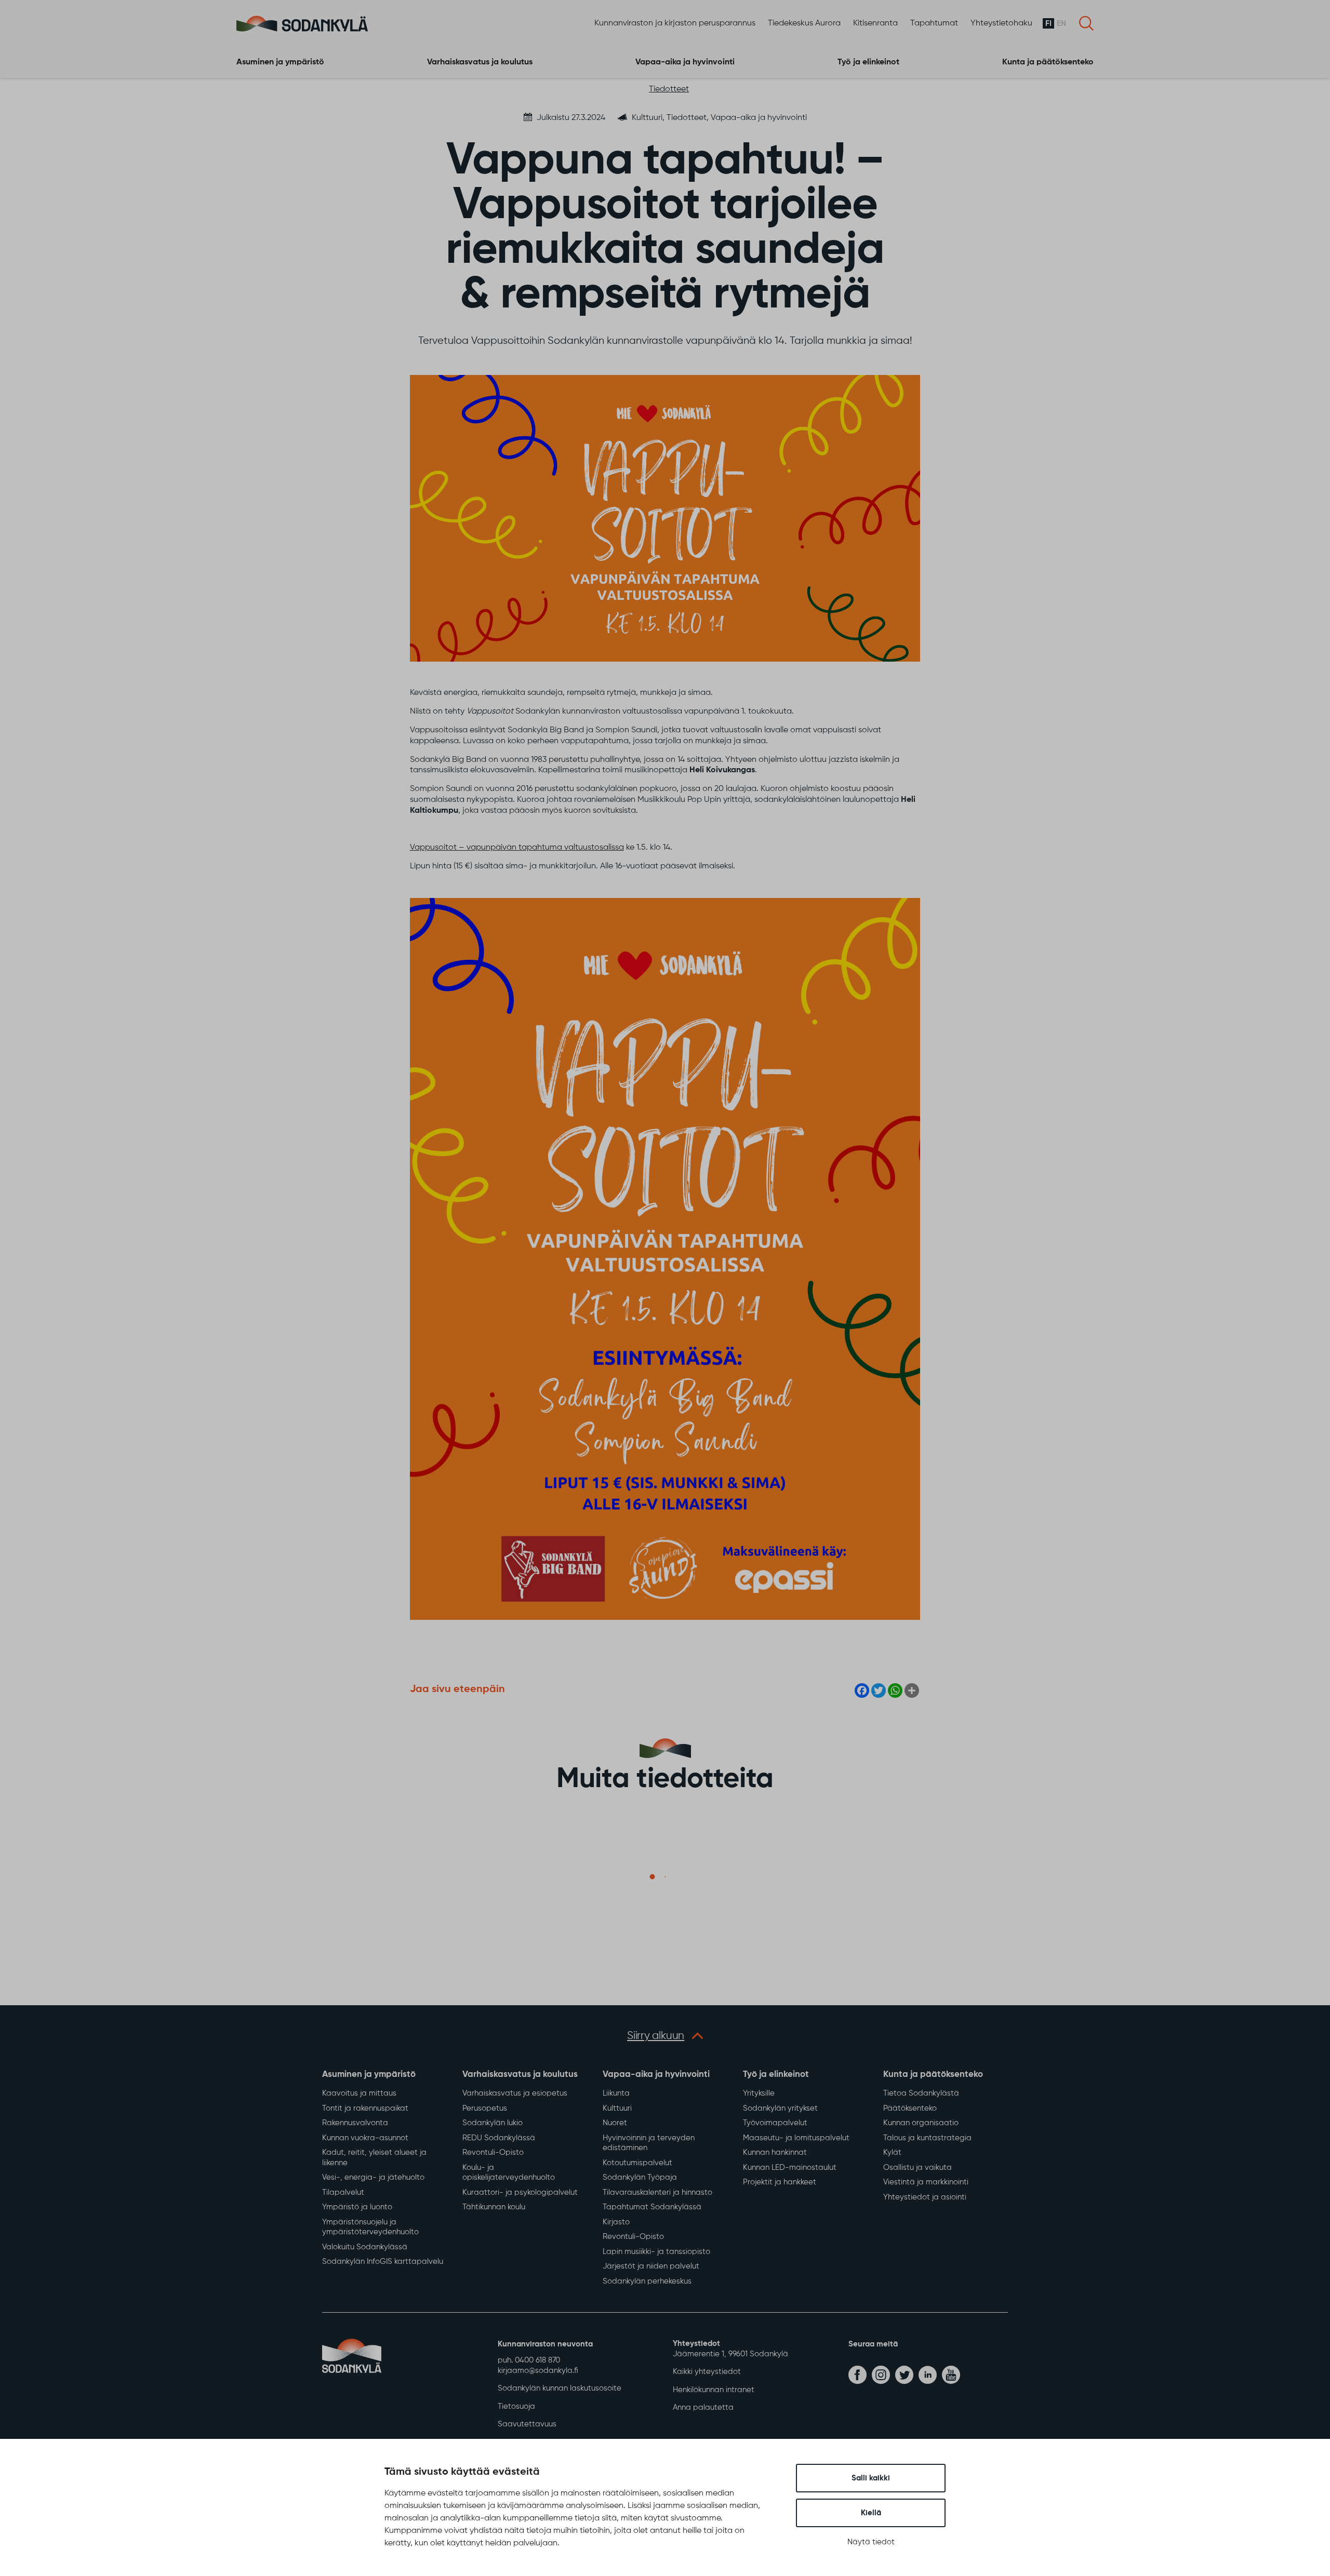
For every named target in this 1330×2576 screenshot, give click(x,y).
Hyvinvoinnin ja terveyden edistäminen (649, 2143)
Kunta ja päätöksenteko (1048, 62)
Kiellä (871, 2513)
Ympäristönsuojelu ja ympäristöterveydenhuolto (370, 2227)
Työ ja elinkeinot (868, 62)
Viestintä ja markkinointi (926, 2182)
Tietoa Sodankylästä (921, 2093)
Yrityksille (759, 2093)
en (1061, 24)
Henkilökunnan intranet (714, 2390)
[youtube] (951, 2375)
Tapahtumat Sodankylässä (652, 2207)
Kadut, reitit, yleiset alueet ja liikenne (374, 2158)
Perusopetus (485, 2108)
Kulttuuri (617, 2108)
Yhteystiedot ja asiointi (925, 2197)
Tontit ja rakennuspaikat (365, 2108)
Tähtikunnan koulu (494, 2207)
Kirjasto (616, 2222)
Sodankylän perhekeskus (647, 2281)
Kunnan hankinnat (775, 2152)
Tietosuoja (516, 2406)
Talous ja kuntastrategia (927, 2138)
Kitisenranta (875, 23)
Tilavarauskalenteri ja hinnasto (657, 2192)
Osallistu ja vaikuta (917, 2168)
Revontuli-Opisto (493, 2152)
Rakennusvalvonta (355, 2123)
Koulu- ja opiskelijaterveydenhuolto (509, 2173)
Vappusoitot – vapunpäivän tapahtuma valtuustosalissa (517, 848)
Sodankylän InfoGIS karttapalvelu (383, 2262)
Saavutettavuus (527, 2424)
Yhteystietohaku (1001, 23)
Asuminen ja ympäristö (280, 62)
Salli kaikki (871, 2478)
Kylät (892, 2152)
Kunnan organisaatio (921, 2123)
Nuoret (615, 2123)
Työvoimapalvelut (775, 2123)
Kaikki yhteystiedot (707, 2372)
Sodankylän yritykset (780, 2108)
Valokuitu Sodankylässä (365, 2247)
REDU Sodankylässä (499, 2138)
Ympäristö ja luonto (357, 2207)
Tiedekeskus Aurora (804, 23)
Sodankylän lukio (493, 2123)
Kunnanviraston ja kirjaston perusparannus (675, 23)
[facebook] (857, 2375)
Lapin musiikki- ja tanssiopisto (656, 2252)
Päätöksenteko (910, 2108)
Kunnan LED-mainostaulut (790, 2168)
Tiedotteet (669, 89)
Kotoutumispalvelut (637, 2163)
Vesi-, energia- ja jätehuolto (373, 2177)
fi (1048, 24)
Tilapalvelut (343, 2192)
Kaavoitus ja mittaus (359, 2093)
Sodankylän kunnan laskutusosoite (560, 2388)
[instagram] (881, 2375)
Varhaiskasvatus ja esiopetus (515, 2093)
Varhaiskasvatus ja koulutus (480, 62)
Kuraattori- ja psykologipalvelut (520, 2192)
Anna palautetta (703, 2407)
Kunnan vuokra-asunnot (365, 2138)
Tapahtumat (934, 23)
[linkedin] (928, 2375)
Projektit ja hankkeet (780, 2182)
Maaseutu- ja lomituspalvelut (796, 2138)
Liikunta (616, 2093)
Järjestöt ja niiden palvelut (651, 2266)
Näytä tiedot (871, 2542)
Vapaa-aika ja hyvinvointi (685, 62)
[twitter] (904, 2375)
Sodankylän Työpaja (640, 2177)
